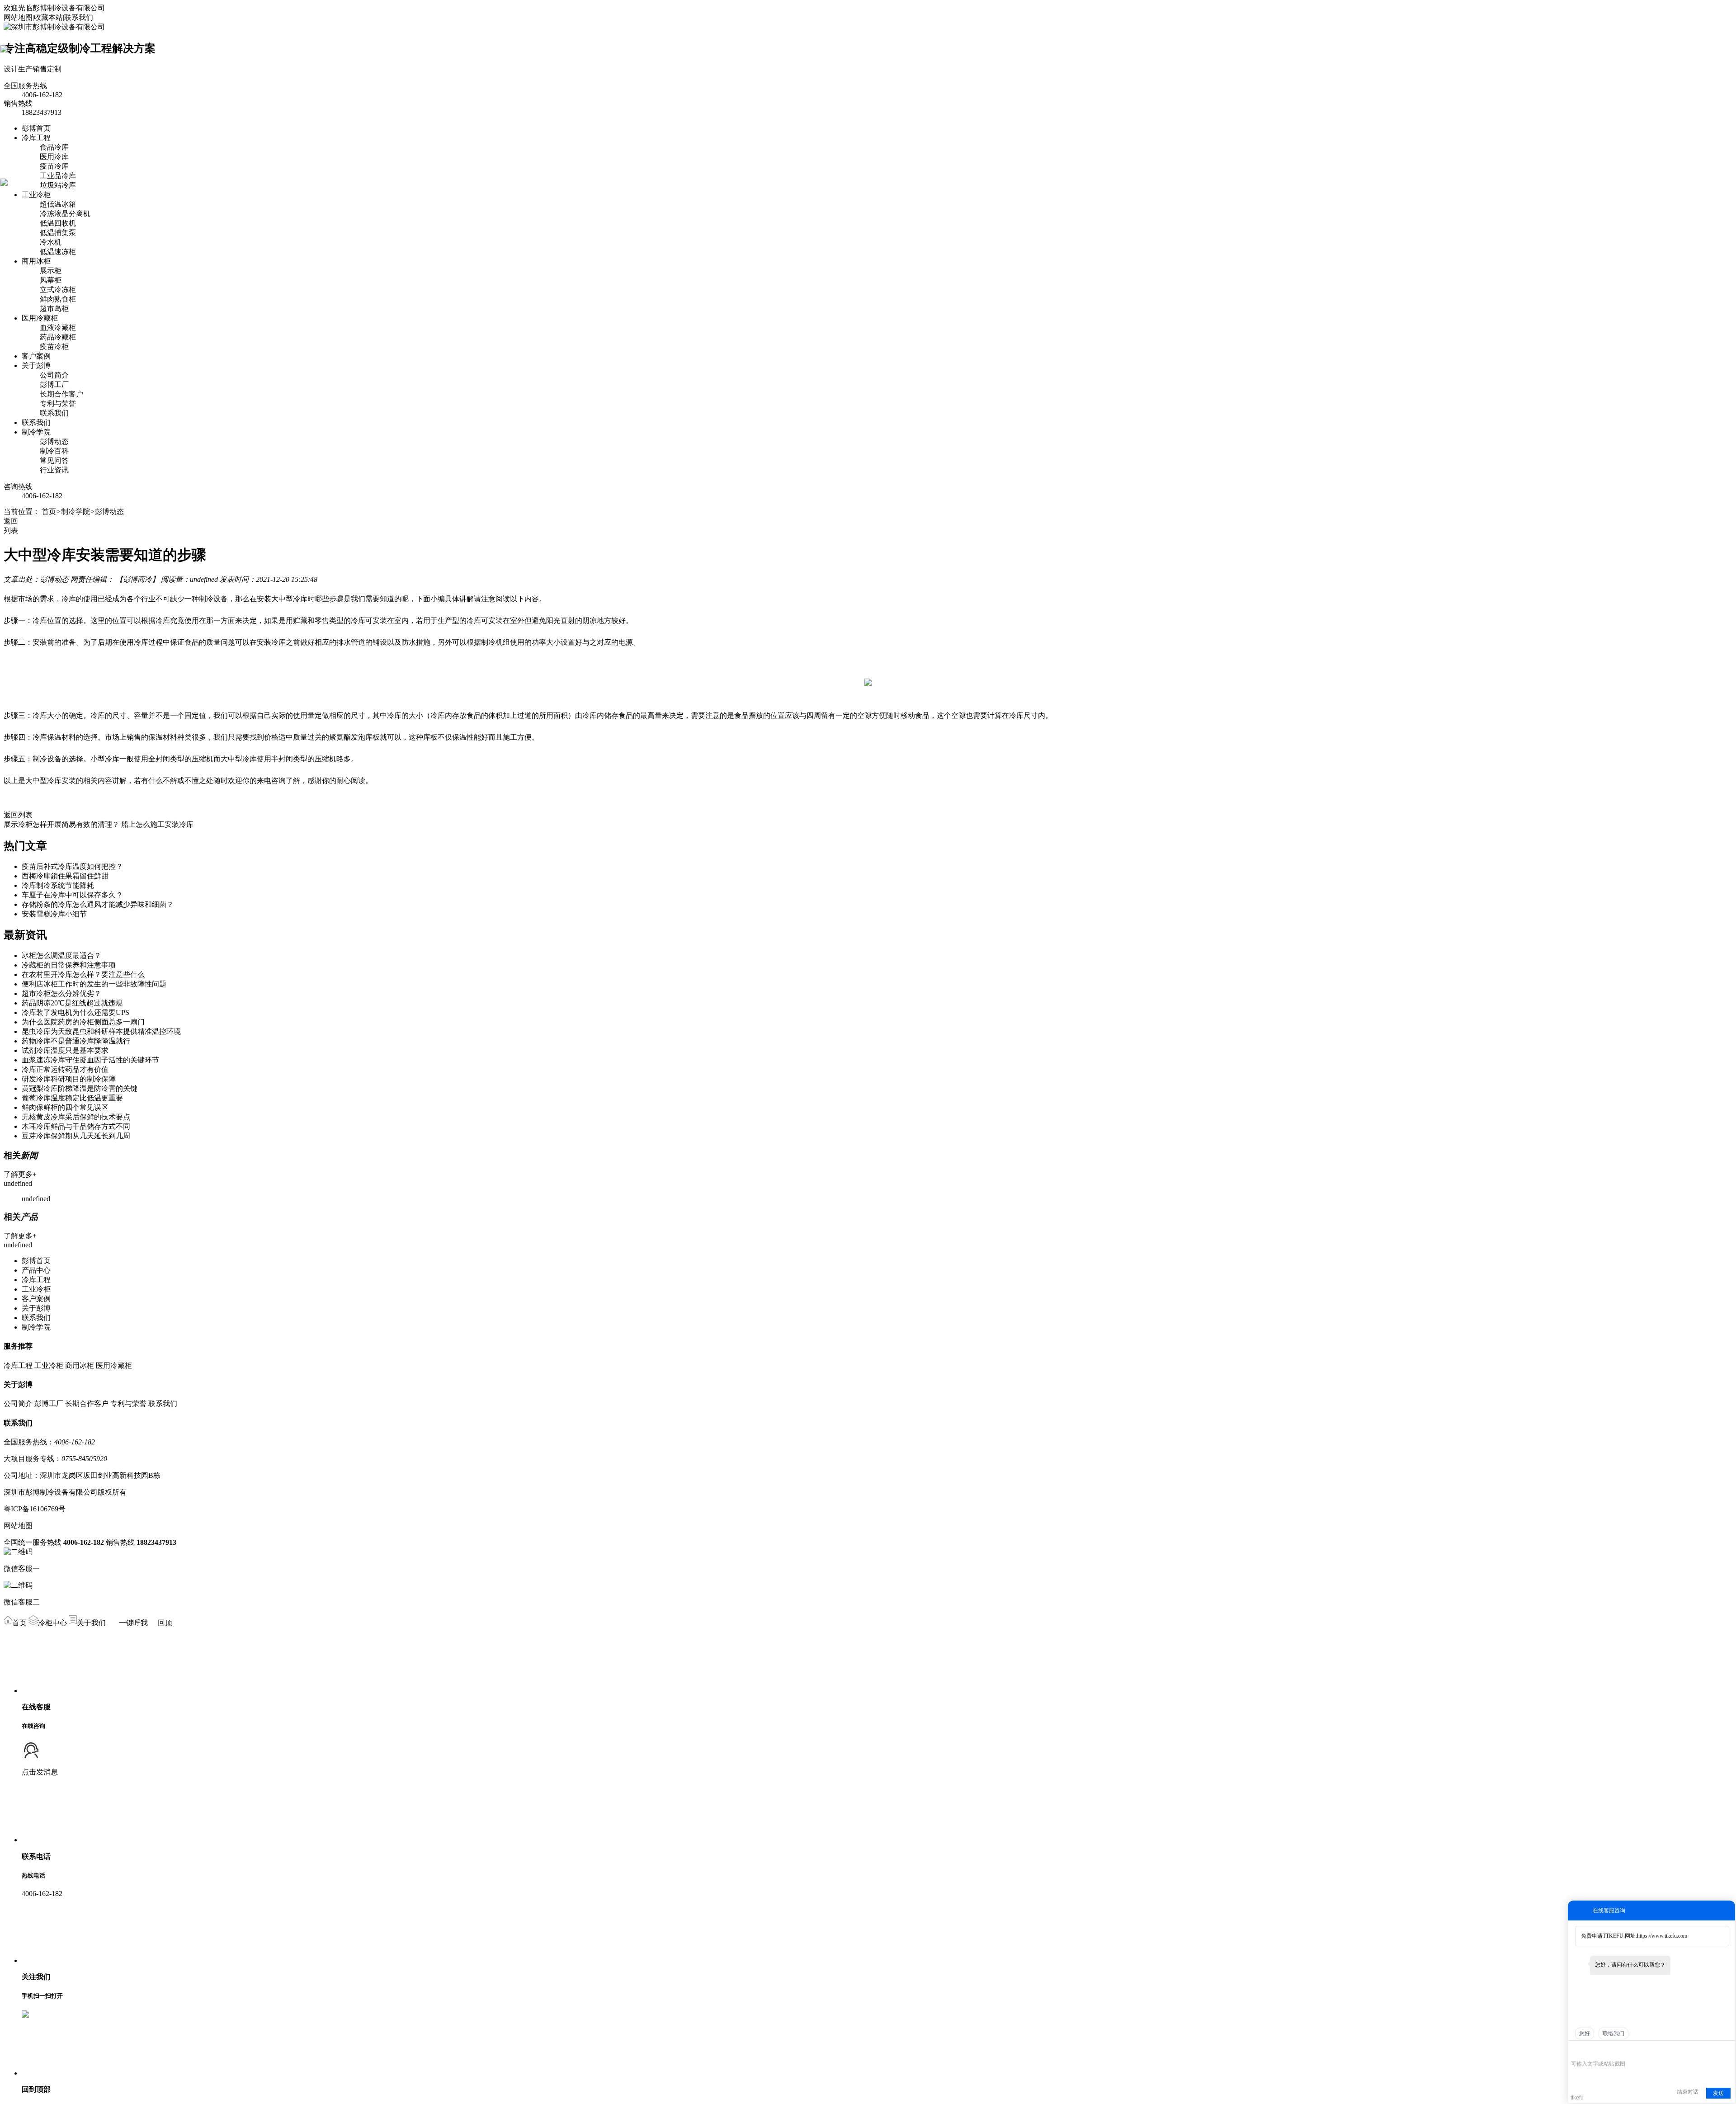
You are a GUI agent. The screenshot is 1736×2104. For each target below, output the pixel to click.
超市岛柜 (54, 309)
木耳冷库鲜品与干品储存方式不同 (76, 1126)
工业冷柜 (36, 195)
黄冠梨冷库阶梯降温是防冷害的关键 (80, 1088)
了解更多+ (20, 1174)
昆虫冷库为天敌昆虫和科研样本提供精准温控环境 (101, 1031)
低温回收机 (58, 223)
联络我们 (1613, 2033)
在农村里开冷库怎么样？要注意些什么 (83, 974)
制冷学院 (36, 432)
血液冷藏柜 (58, 328)
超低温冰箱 (58, 204)
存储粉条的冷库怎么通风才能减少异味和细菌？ (98, 904)
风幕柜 (51, 280)
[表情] (1576, 2050)
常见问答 (54, 460)
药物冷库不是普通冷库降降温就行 (76, 1041)
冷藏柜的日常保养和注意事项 (69, 965)
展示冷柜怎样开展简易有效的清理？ (61, 824)
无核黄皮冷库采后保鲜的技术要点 (76, 1117)
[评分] (1589, 2051)
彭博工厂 (54, 384)
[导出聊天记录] (1727, 2050)
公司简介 (54, 375)
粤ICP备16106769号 (35, 1509)
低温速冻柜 (58, 252)
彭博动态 (54, 441)
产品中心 (36, 1270)
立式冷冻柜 (58, 290)
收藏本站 (48, 17)
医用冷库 (54, 157)
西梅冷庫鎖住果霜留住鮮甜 (65, 876)
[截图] (1612, 2050)
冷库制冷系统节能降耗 (58, 885)
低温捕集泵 (58, 233)
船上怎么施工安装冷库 (157, 824)
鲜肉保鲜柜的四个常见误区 (65, 1107)
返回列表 (18, 815)
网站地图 (18, 17)
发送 (1718, 2093)
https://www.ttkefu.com (1662, 1936)
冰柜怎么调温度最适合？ (61, 955)
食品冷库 (54, 147)
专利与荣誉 (58, 403)
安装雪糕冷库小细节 (54, 914)
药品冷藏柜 (58, 337)
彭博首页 (36, 128)
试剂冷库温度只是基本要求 (65, 1050)
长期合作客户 (61, 394)
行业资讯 (54, 470)
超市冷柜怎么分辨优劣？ (61, 993)
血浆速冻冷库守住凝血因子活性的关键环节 (90, 1060)
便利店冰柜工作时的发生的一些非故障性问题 (94, 984)
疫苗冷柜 (54, 347)
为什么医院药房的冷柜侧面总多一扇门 (83, 1022)
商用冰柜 (36, 261)
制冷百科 (54, 451)
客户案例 (36, 356)
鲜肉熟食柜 (58, 299)
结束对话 (1688, 2092)
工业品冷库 (58, 176)
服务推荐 (18, 1346)
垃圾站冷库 (58, 185)
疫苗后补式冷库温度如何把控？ (72, 866)
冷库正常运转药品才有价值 (65, 1069)
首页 (49, 512)
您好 (1585, 2033)
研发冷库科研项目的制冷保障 (69, 1079)
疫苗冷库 (54, 166)
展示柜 (51, 271)
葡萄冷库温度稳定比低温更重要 (72, 1098)
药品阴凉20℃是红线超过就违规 (72, 1003)
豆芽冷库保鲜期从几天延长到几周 (76, 1136)
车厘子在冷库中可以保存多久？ (72, 895)
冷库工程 (36, 138)
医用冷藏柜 (40, 318)
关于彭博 (36, 366)
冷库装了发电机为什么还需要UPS (75, 1012)
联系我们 (79, 17)
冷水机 (51, 242)
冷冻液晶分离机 (65, 214)
